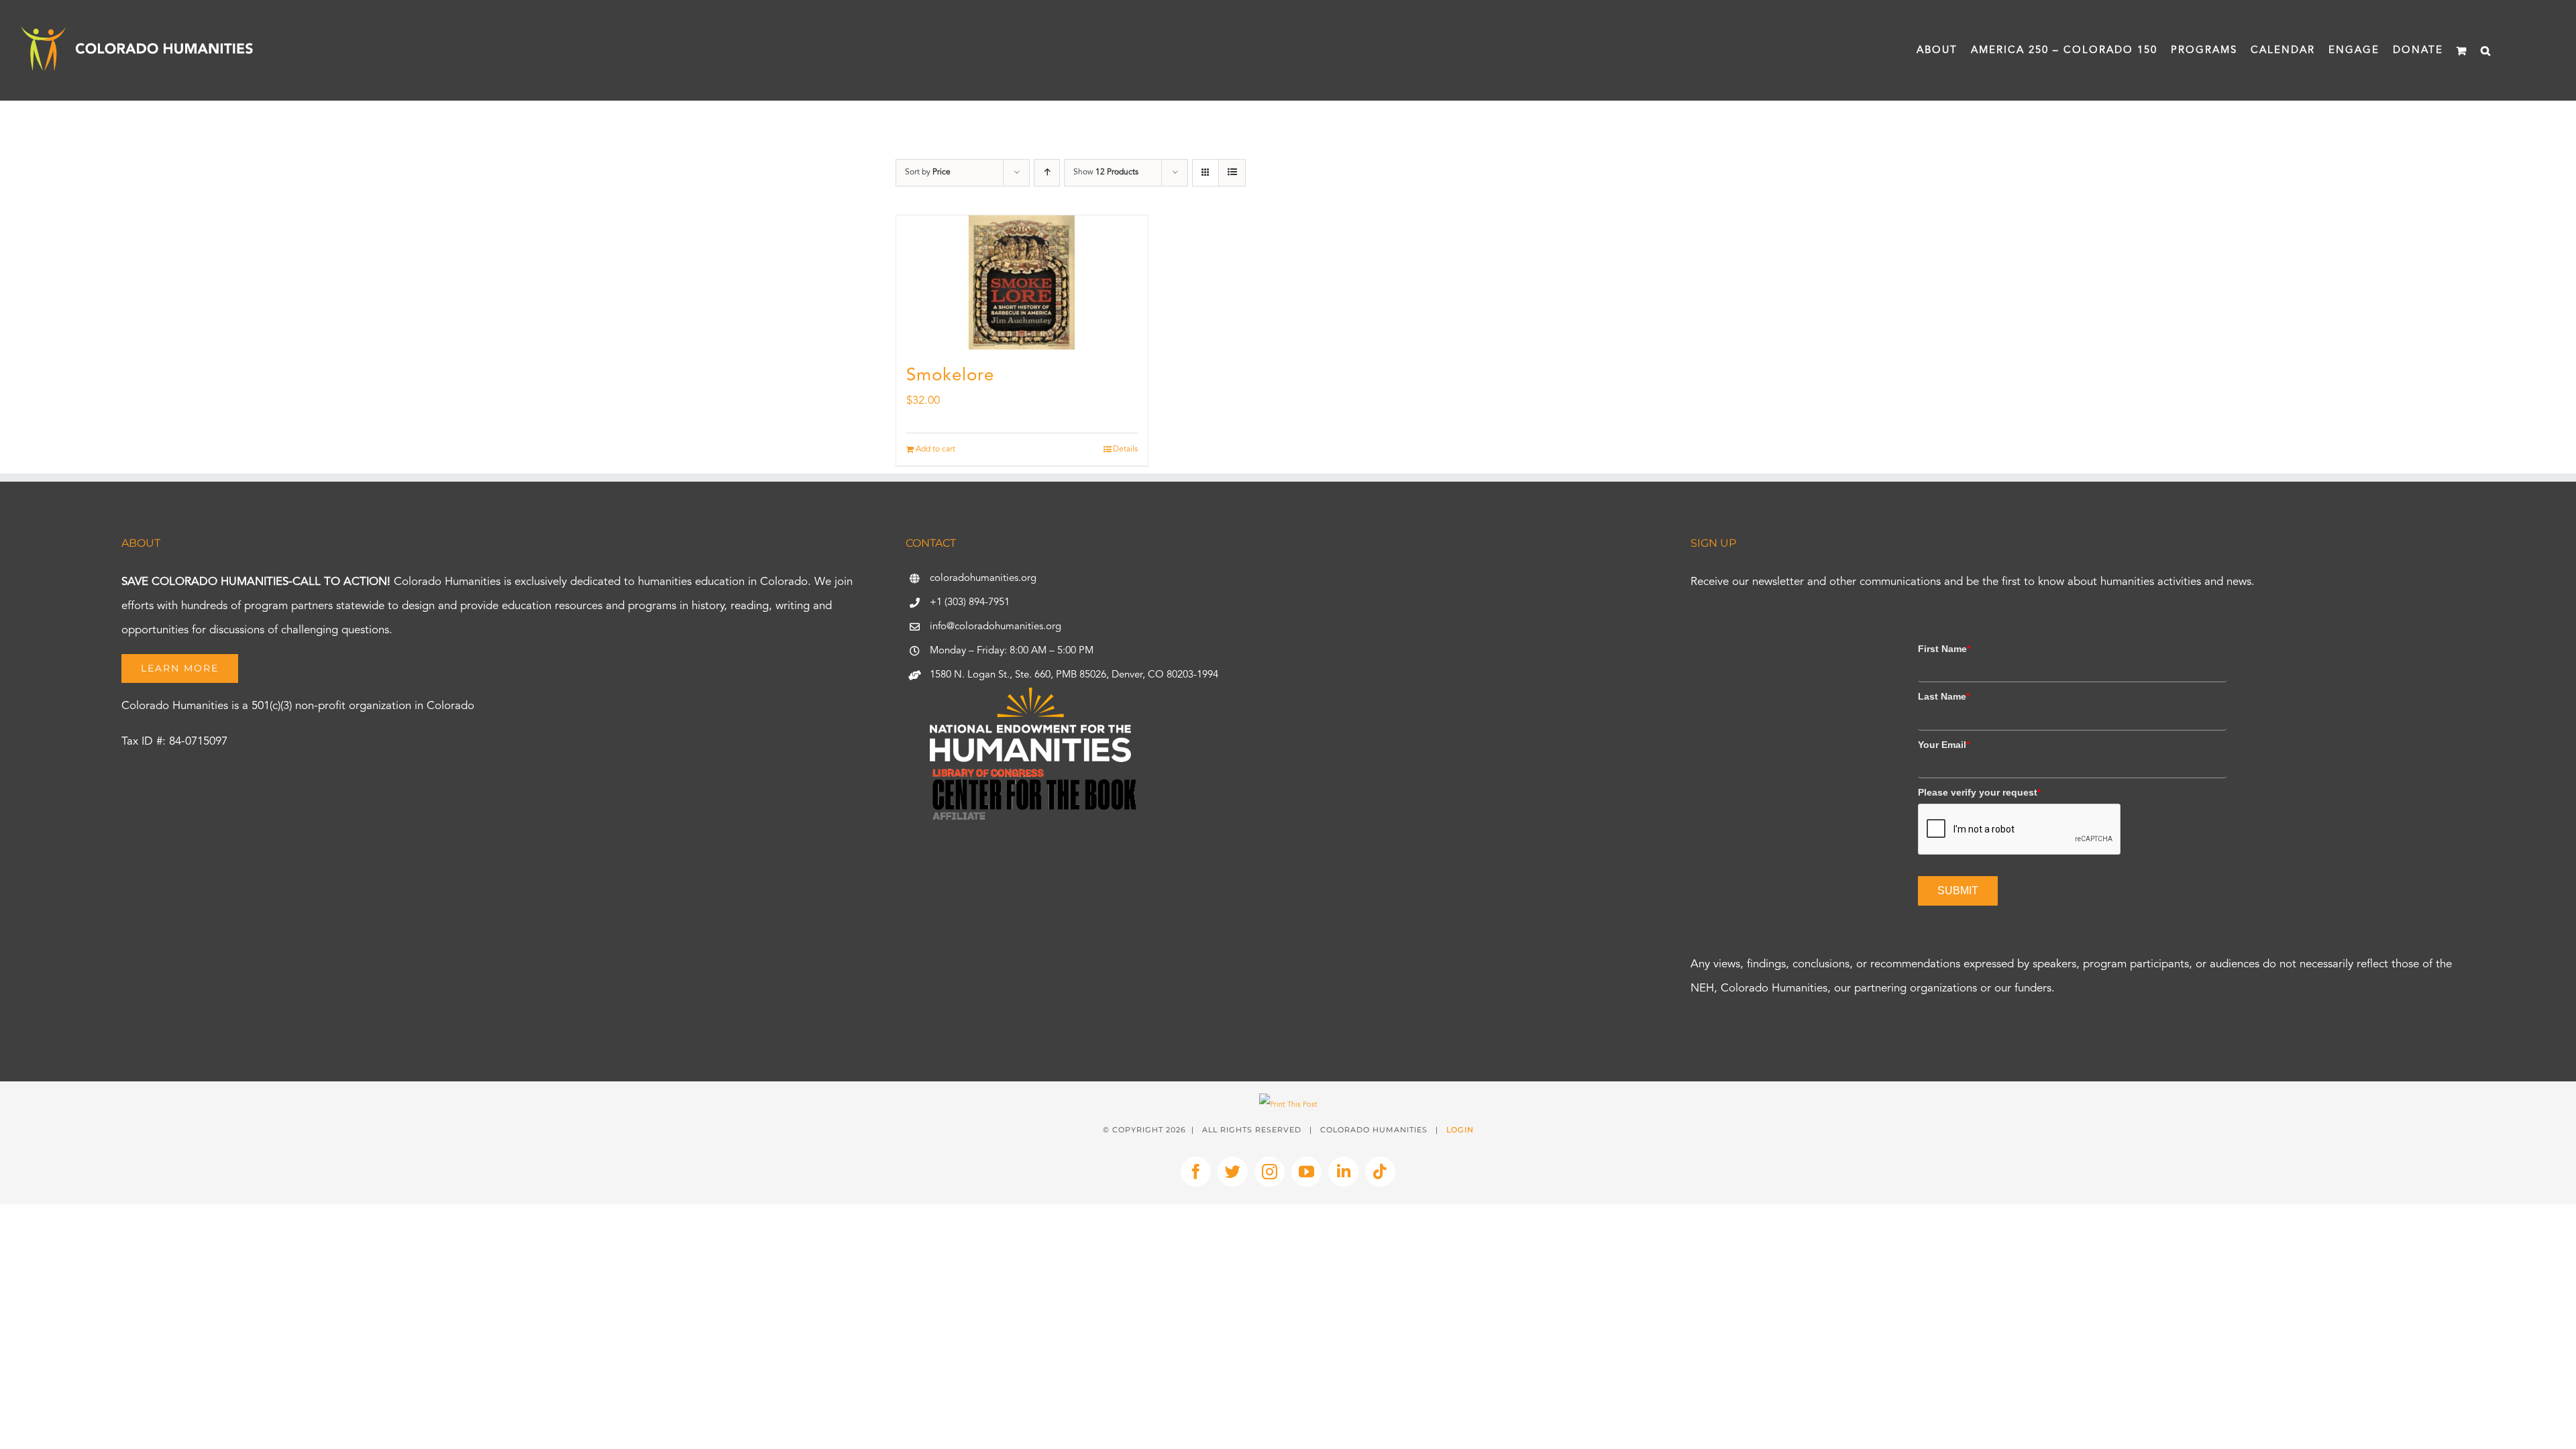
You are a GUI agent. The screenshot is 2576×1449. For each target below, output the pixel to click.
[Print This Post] (1288, 1105)
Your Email (1944, 745)
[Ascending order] (1047, 173)
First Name (1944, 649)
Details (1125, 449)
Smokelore (950, 376)
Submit (1958, 891)
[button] (2486, 50)
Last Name (1944, 696)
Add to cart (935, 449)
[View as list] (1232, 173)
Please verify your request (1979, 792)
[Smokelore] (1022, 282)
